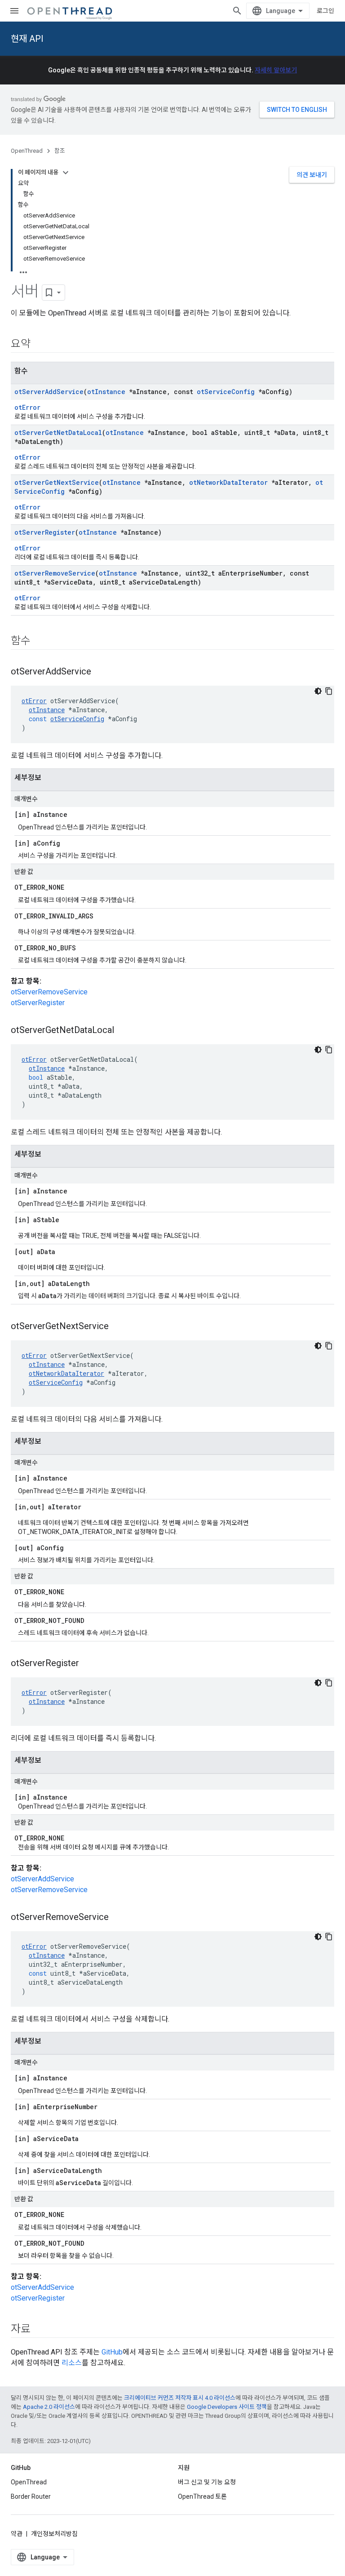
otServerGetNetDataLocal (58, 432)
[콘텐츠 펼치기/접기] (66, 173)
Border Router (31, 2496)
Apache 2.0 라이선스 (49, 2407)
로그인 (325, 11)
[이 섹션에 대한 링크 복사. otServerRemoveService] (118, 1918)
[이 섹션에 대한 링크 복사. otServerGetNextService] (118, 1327)
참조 (60, 151)
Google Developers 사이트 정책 (227, 2407)
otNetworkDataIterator (228, 482)
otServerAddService (49, 392)
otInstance (106, 392)
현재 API (27, 39)
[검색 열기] (237, 11)
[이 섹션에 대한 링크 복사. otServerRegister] (88, 1664)
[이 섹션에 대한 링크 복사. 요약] (40, 345)
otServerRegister (45, 532)
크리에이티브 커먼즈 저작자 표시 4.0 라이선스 (180, 2398)
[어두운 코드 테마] (318, 691)
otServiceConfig (226, 392)
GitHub (112, 2352)
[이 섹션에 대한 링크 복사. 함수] (40, 642)
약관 (17, 2534)
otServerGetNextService (57, 482)
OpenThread (27, 151)
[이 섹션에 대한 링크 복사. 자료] (40, 2330)
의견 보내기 (312, 175)
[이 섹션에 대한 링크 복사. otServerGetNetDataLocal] (123, 1031)
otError (27, 407)
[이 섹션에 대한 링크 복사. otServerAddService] (100, 672)
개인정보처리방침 (54, 2534)
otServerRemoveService (55, 573)
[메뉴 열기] (14, 11)
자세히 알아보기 (276, 70)
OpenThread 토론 (202, 2496)
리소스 (72, 2363)
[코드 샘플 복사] (329, 691)
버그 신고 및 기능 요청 (207, 2482)
